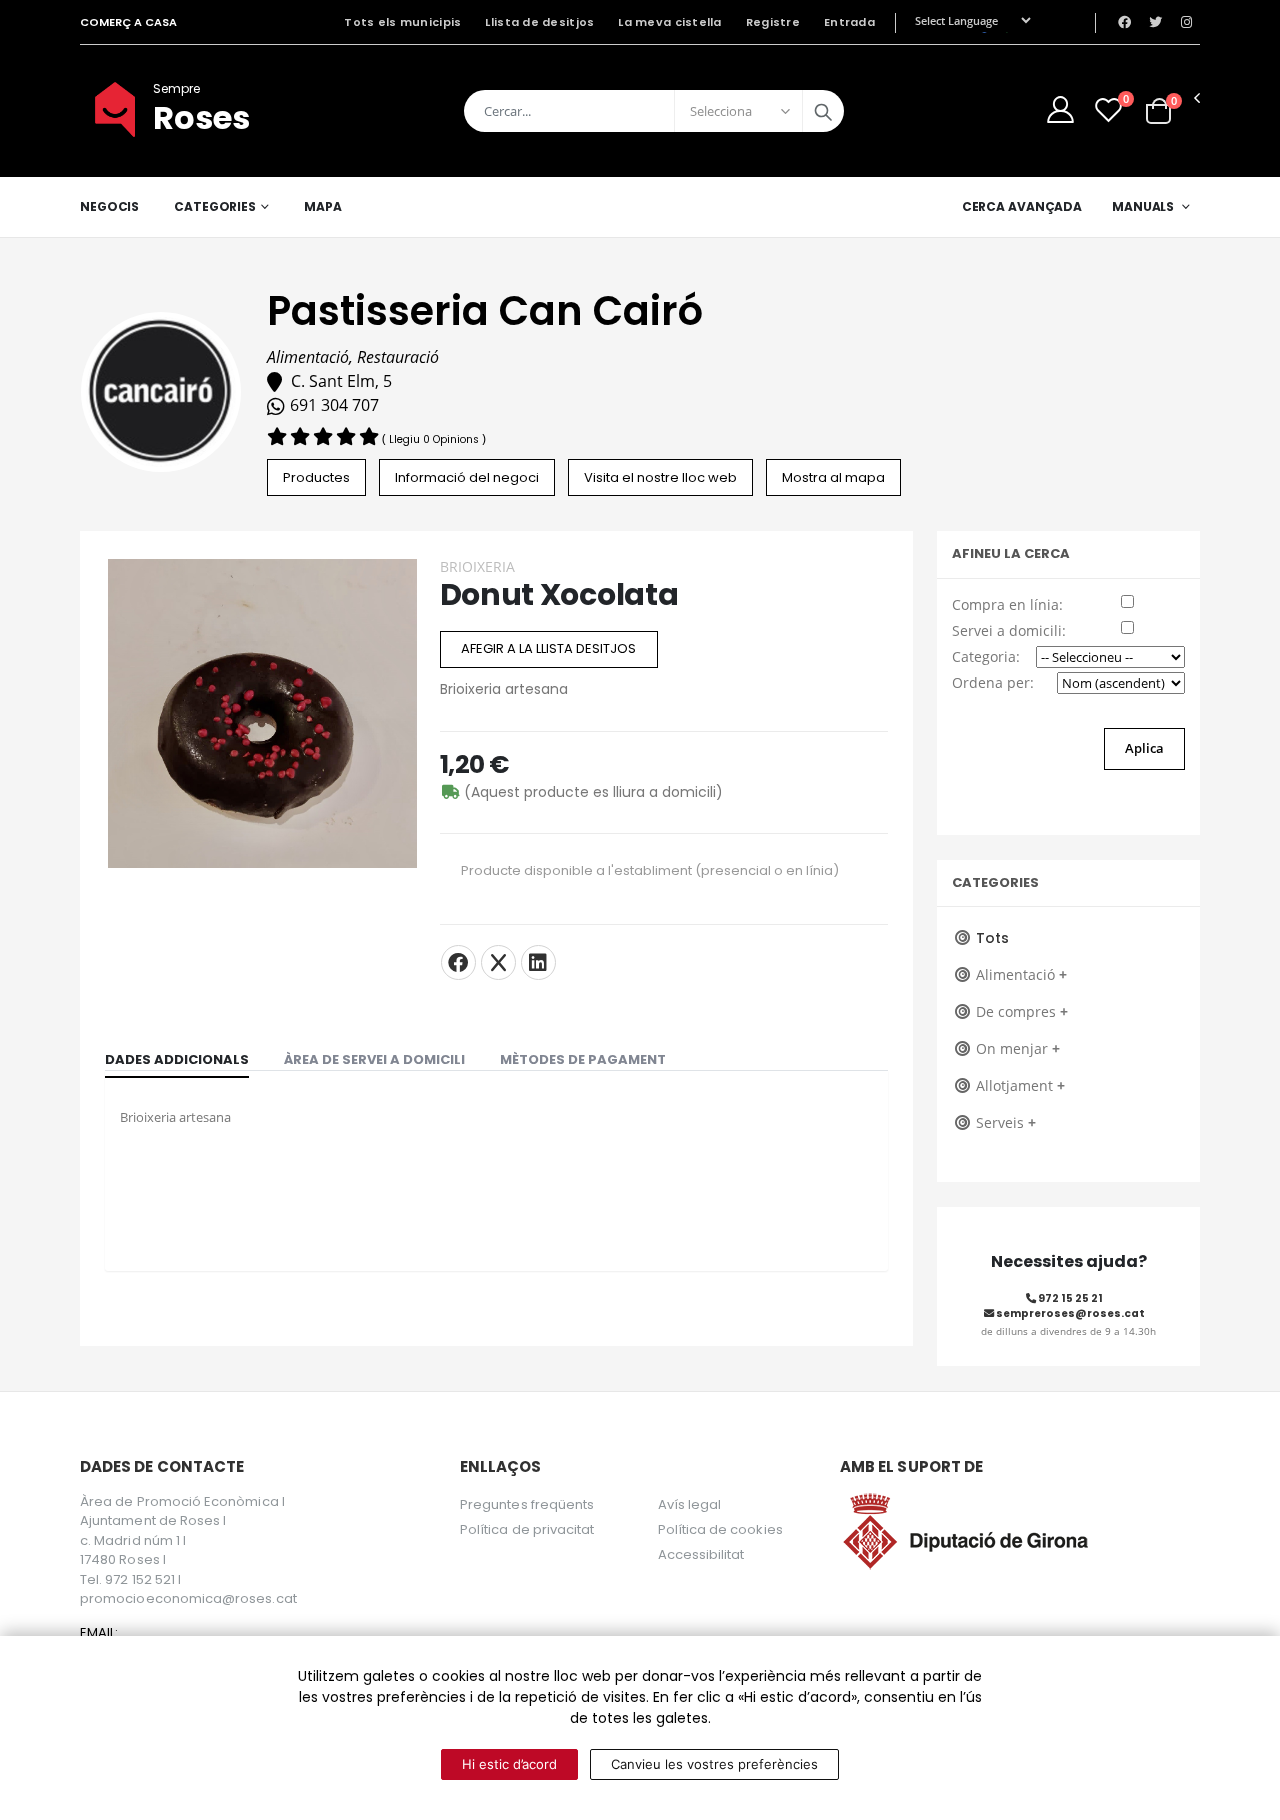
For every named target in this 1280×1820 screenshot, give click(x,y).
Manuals (1143, 206)
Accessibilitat (701, 1554)
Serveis (1006, 1122)
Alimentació (1021, 974)
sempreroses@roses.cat (1069, 1313)
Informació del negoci (467, 477)
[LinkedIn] (538, 962)
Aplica (1144, 748)
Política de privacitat (527, 1529)
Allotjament (1020, 1085)
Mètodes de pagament (583, 1059)
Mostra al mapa (833, 477)
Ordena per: (993, 682)
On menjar (1018, 1048)
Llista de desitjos (539, 22)
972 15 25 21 (1069, 1298)
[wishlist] (1108, 109)
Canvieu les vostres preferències (714, 1764)
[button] (1158, 110)
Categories (215, 206)
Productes (316, 477)
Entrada (849, 22)
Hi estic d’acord (509, 1764)
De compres (1022, 1011)
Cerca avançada (1022, 206)
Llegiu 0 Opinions (435, 439)
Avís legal (690, 1504)
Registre (773, 22)
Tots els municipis (402, 22)
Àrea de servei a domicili (374, 1059)
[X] (498, 962)
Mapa (323, 206)
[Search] (823, 111)
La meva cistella (669, 22)
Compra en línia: (1007, 604)
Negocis (109, 206)
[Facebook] (458, 962)
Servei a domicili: (1009, 630)
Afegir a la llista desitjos (548, 648)
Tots (992, 938)
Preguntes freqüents (527, 1504)
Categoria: (986, 656)
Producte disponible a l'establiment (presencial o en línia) (650, 870)
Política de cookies (720, 1529)
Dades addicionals (177, 1059)
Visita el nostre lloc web (660, 477)
